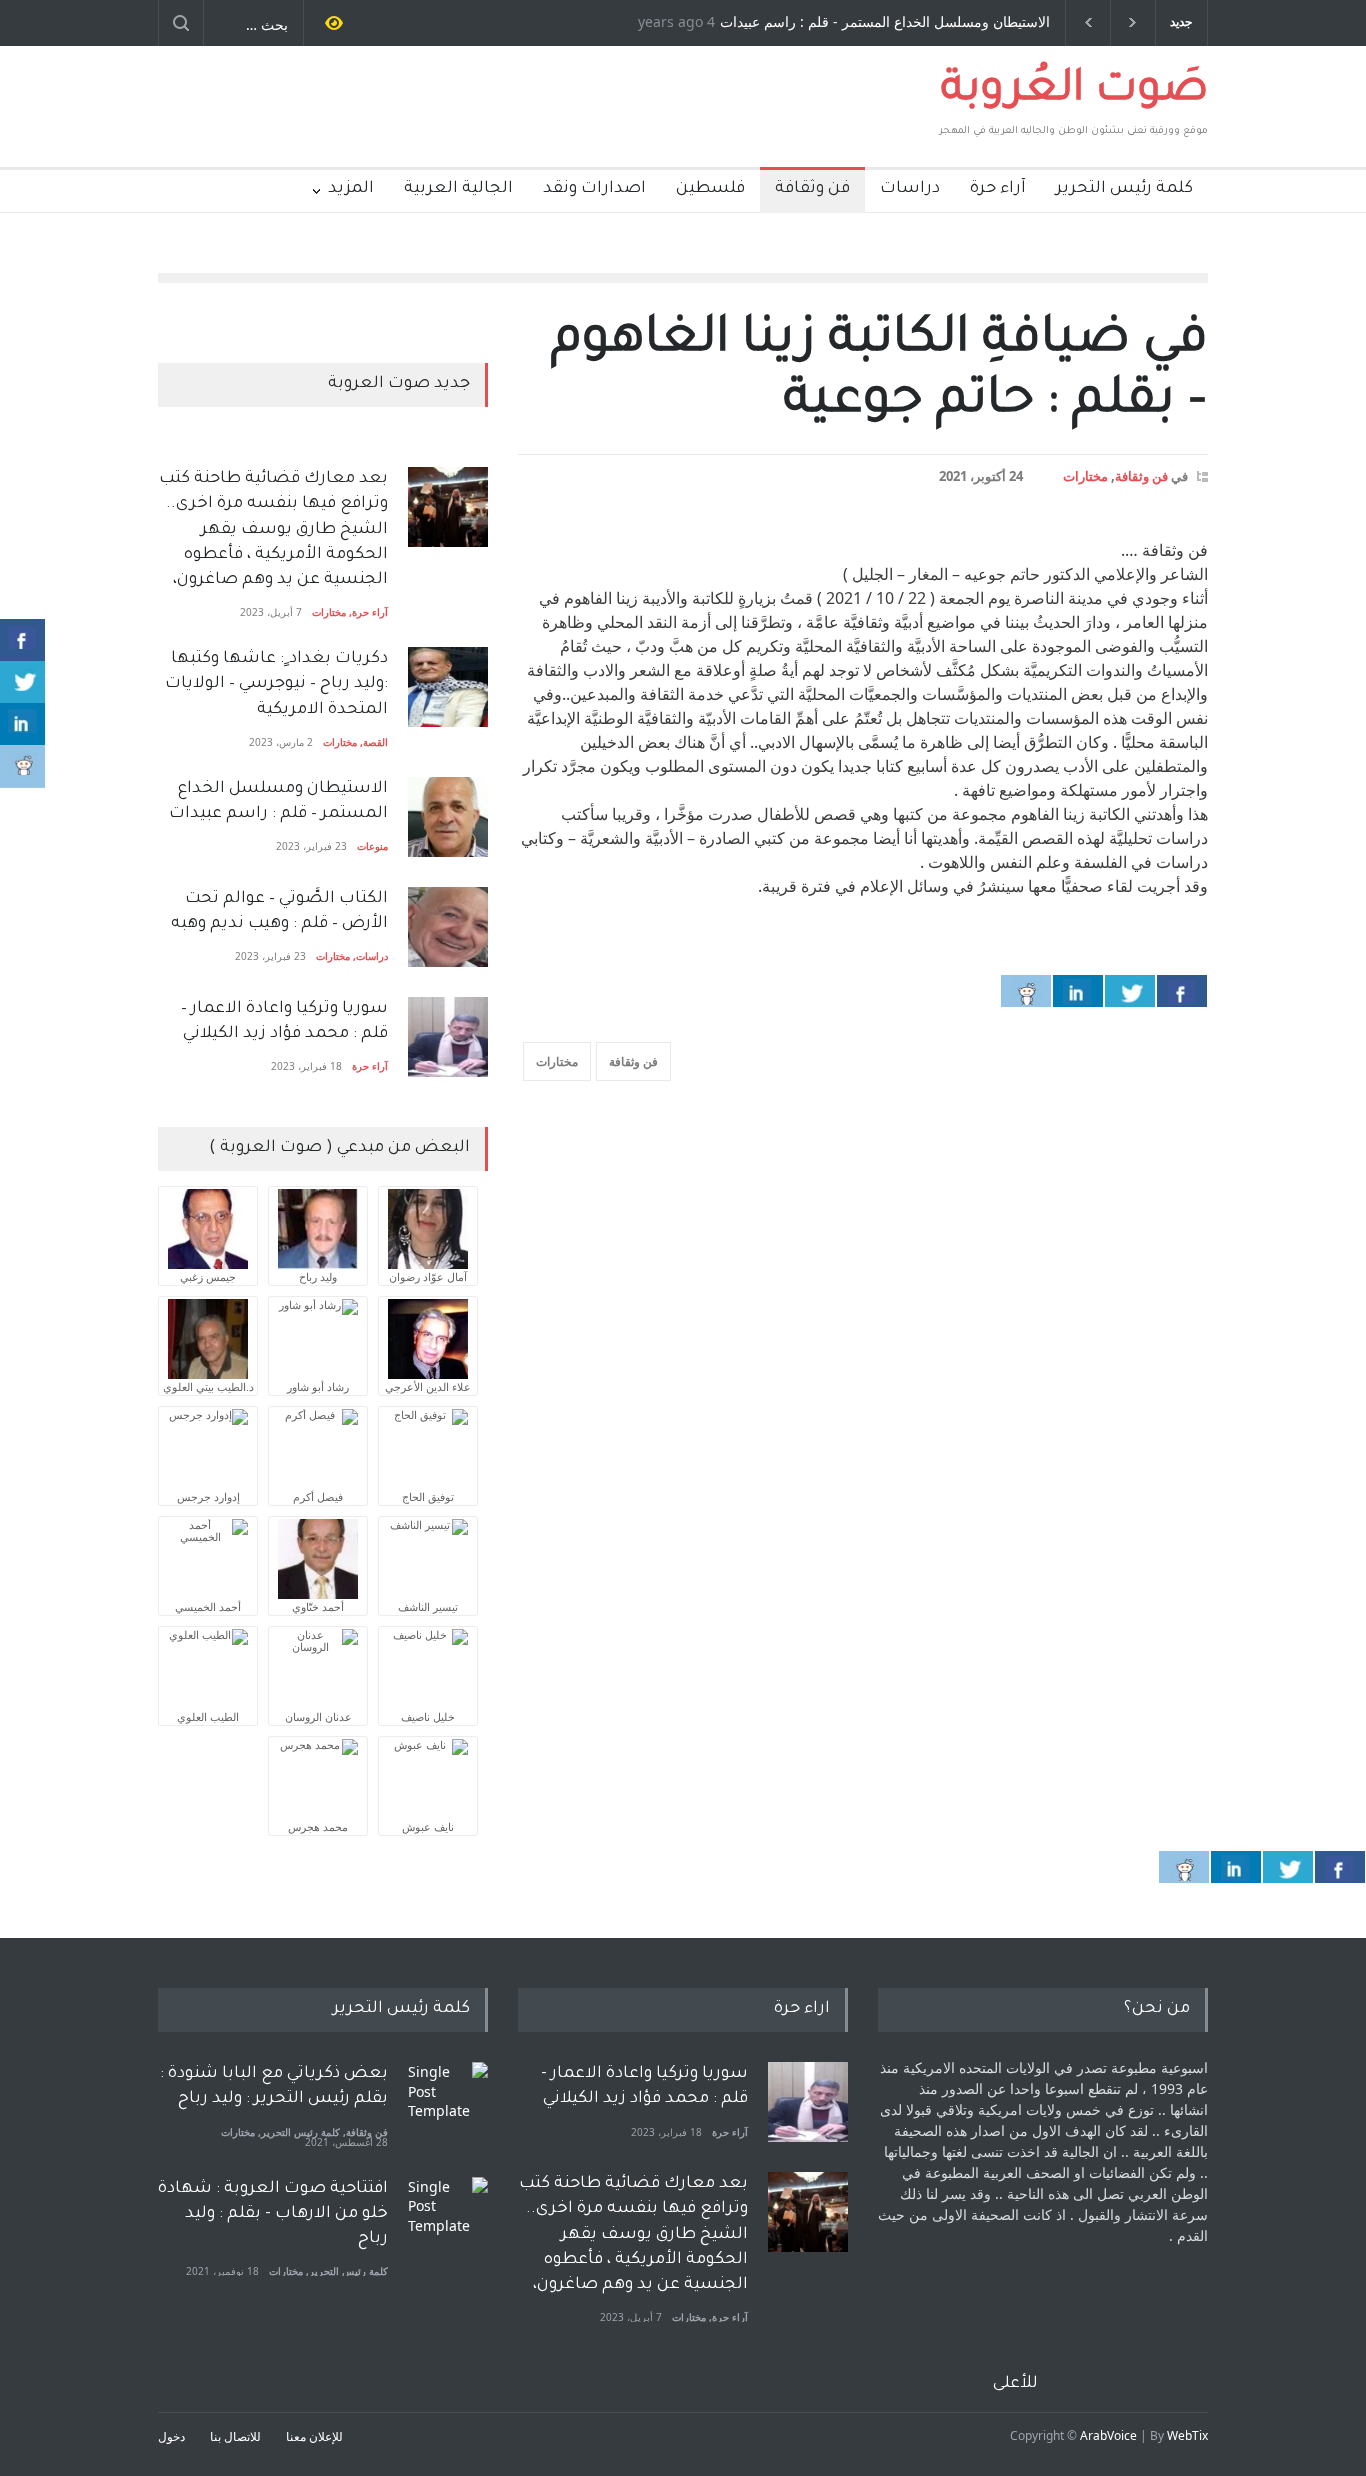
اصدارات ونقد (594, 189)
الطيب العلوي (208, 1716)
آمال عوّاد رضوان (428, 1276)
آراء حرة (998, 189)
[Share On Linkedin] (1078, 991)
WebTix (1187, 2435)
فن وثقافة (812, 189)
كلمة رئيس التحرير (1124, 189)
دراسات (910, 189)
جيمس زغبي (208, 1276)
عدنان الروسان (318, 1716)
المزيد (351, 189)
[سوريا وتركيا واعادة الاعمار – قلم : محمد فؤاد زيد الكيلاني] (448, 1037)
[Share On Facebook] (1182, 991)
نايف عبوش (428, 1826)
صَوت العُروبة (1074, 92)
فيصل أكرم (318, 1496)
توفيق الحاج (428, 1496)
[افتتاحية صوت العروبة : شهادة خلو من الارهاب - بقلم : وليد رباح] (448, 2217)
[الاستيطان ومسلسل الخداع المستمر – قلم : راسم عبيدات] (448, 817)
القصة (375, 742)
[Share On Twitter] (1130, 991)
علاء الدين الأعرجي (428, 1386)
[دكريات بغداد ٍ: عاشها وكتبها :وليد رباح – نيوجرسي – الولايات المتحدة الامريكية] (448, 687)
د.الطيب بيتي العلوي (208, 1386)
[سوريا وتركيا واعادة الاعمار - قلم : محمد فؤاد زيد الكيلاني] (808, 2102)
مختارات (1085, 476)
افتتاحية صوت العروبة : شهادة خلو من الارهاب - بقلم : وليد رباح (273, 2214)
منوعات (372, 846)
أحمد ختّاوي (318, 1606)
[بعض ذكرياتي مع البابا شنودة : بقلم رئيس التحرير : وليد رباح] (448, 2102)
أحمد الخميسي (208, 1606)
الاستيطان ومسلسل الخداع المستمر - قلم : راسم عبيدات (885, 23)
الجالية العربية (458, 189)
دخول (171, 2436)
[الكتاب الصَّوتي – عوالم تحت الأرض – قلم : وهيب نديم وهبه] (448, 927)
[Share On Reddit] (1026, 991)
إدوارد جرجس (208, 1496)
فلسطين (710, 189)
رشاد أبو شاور (318, 1386)
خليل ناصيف (428, 1716)
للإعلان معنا (314, 2436)
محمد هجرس (318, 1826)
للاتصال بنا (235, 2436)
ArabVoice (1108, 2435)
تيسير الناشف (428, 1606)
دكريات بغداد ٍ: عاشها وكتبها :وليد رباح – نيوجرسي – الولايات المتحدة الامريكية (274, 684)
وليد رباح (318, 1276)
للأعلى (1015, 2384)
